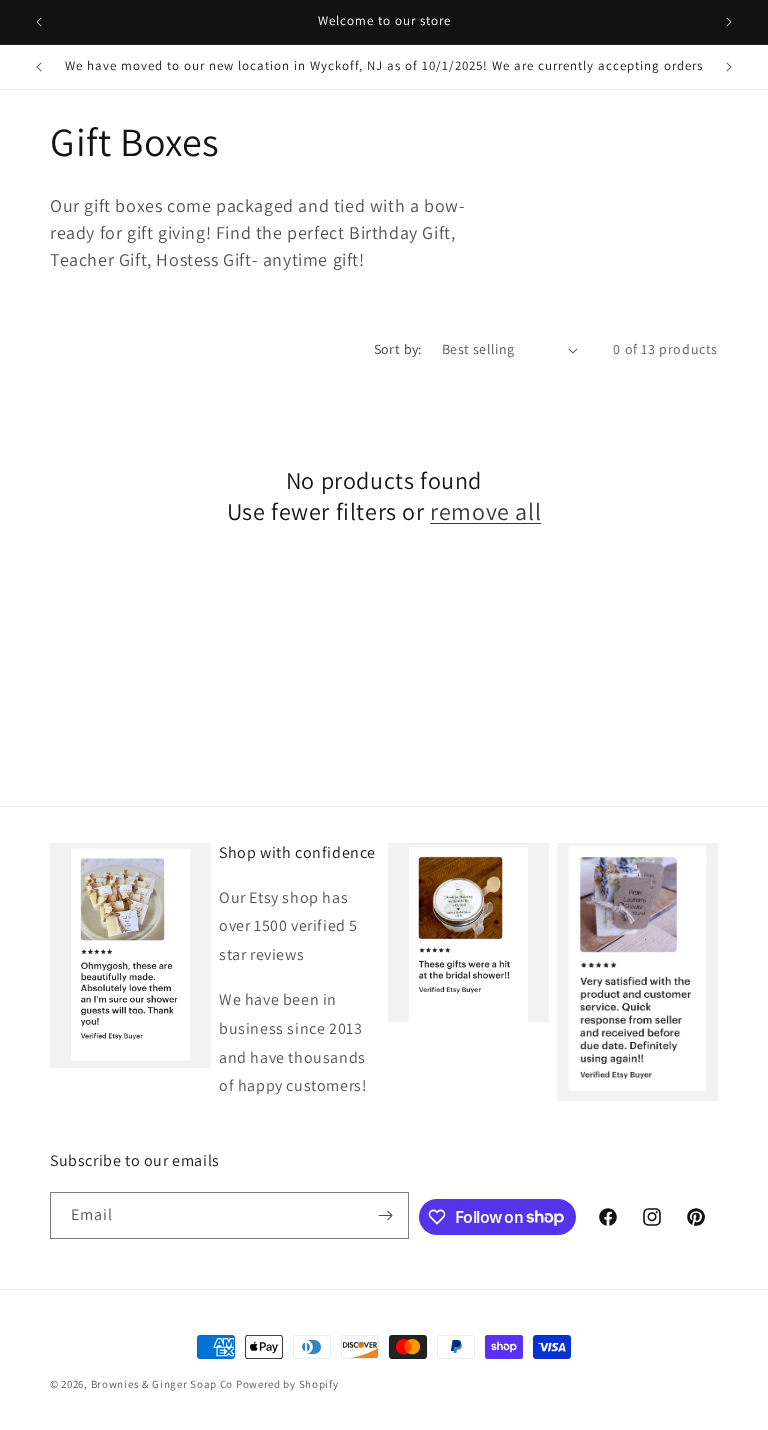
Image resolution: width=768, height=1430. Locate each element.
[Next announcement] (729, 22)
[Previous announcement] (39, 22)
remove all (485, 511)
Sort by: (398, 349)
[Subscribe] (386, 1215)
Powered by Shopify (287, 1384)
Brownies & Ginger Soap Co (162, 1384)
